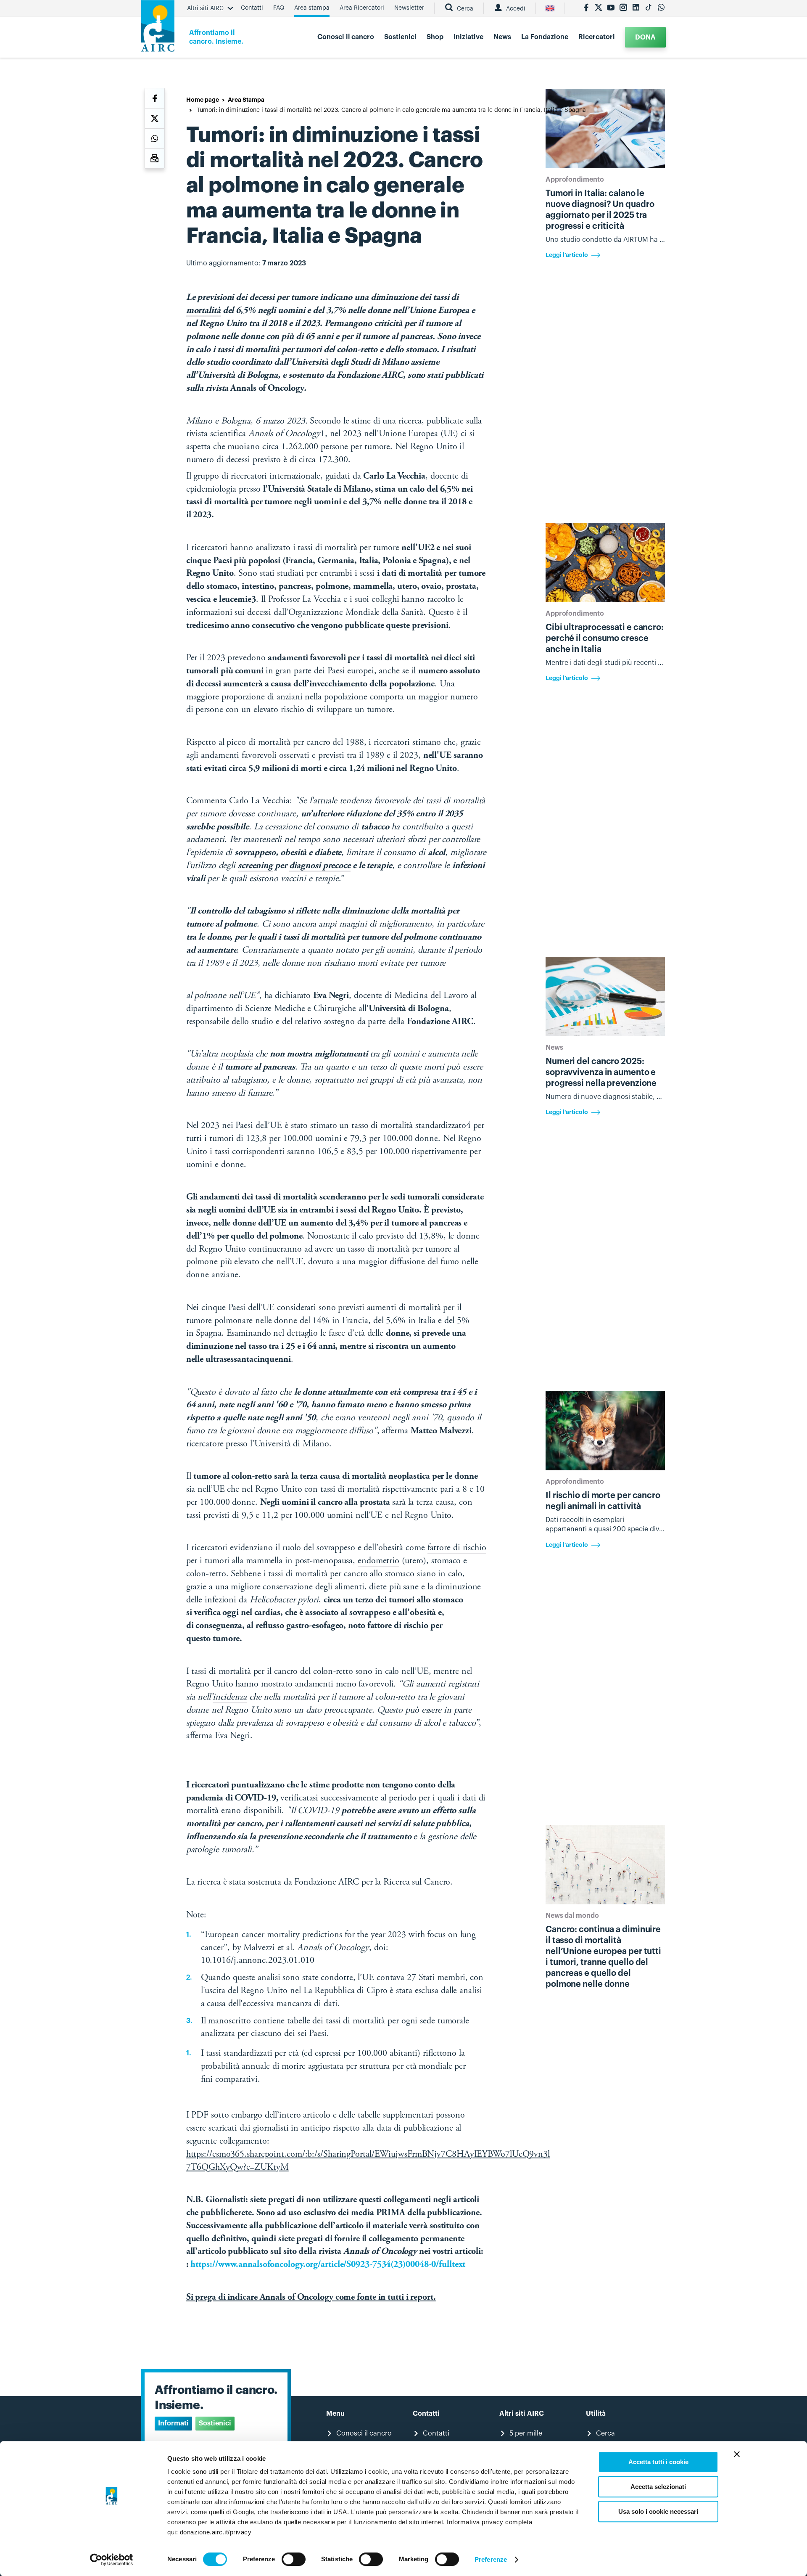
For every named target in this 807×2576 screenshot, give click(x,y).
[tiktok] (649, 8)
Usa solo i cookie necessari (658, 2511)
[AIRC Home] (158, 29)
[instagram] (623, 8)
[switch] (294, 2559)
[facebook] (586, 8)
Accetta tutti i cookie (658, 2462)
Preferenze (491, 2559)
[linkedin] (636, 8)
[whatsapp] (661, 8)
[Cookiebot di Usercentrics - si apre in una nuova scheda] (112, 2560)
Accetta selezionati (658, 2487)
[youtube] (611, 8)
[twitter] (599, 8)
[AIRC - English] (550, 8)
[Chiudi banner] (737, 2454)
